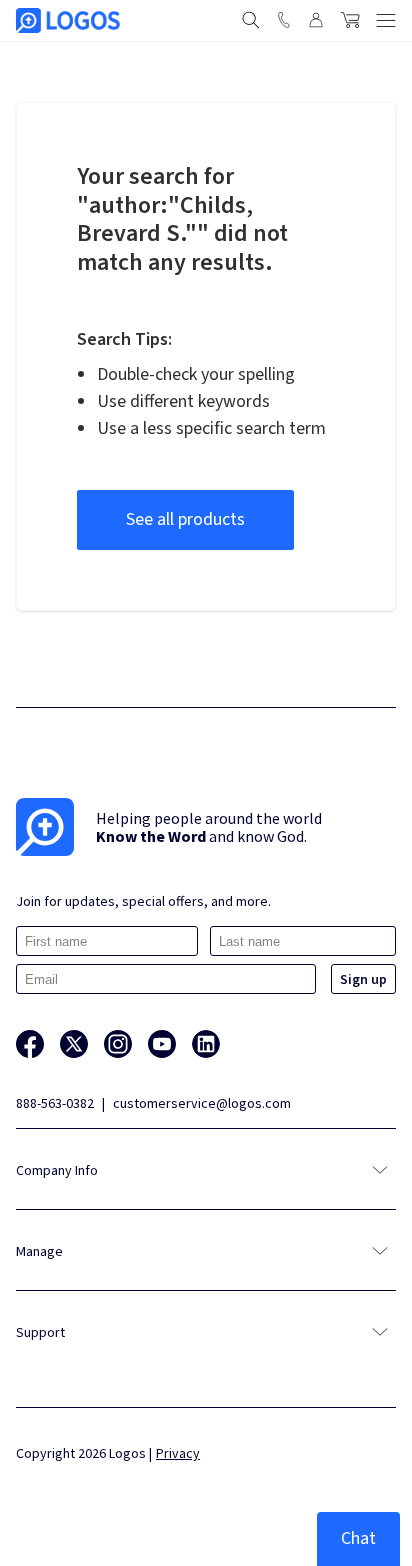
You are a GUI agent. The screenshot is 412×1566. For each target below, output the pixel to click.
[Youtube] (162, 1044)
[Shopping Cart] (350, 20)
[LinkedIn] (206, 1044)
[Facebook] (30, 1044)
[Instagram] (118, 1044)
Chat (358, 1538)
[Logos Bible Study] (68, 20)
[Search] (251, 20)
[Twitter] (74, 1044)
